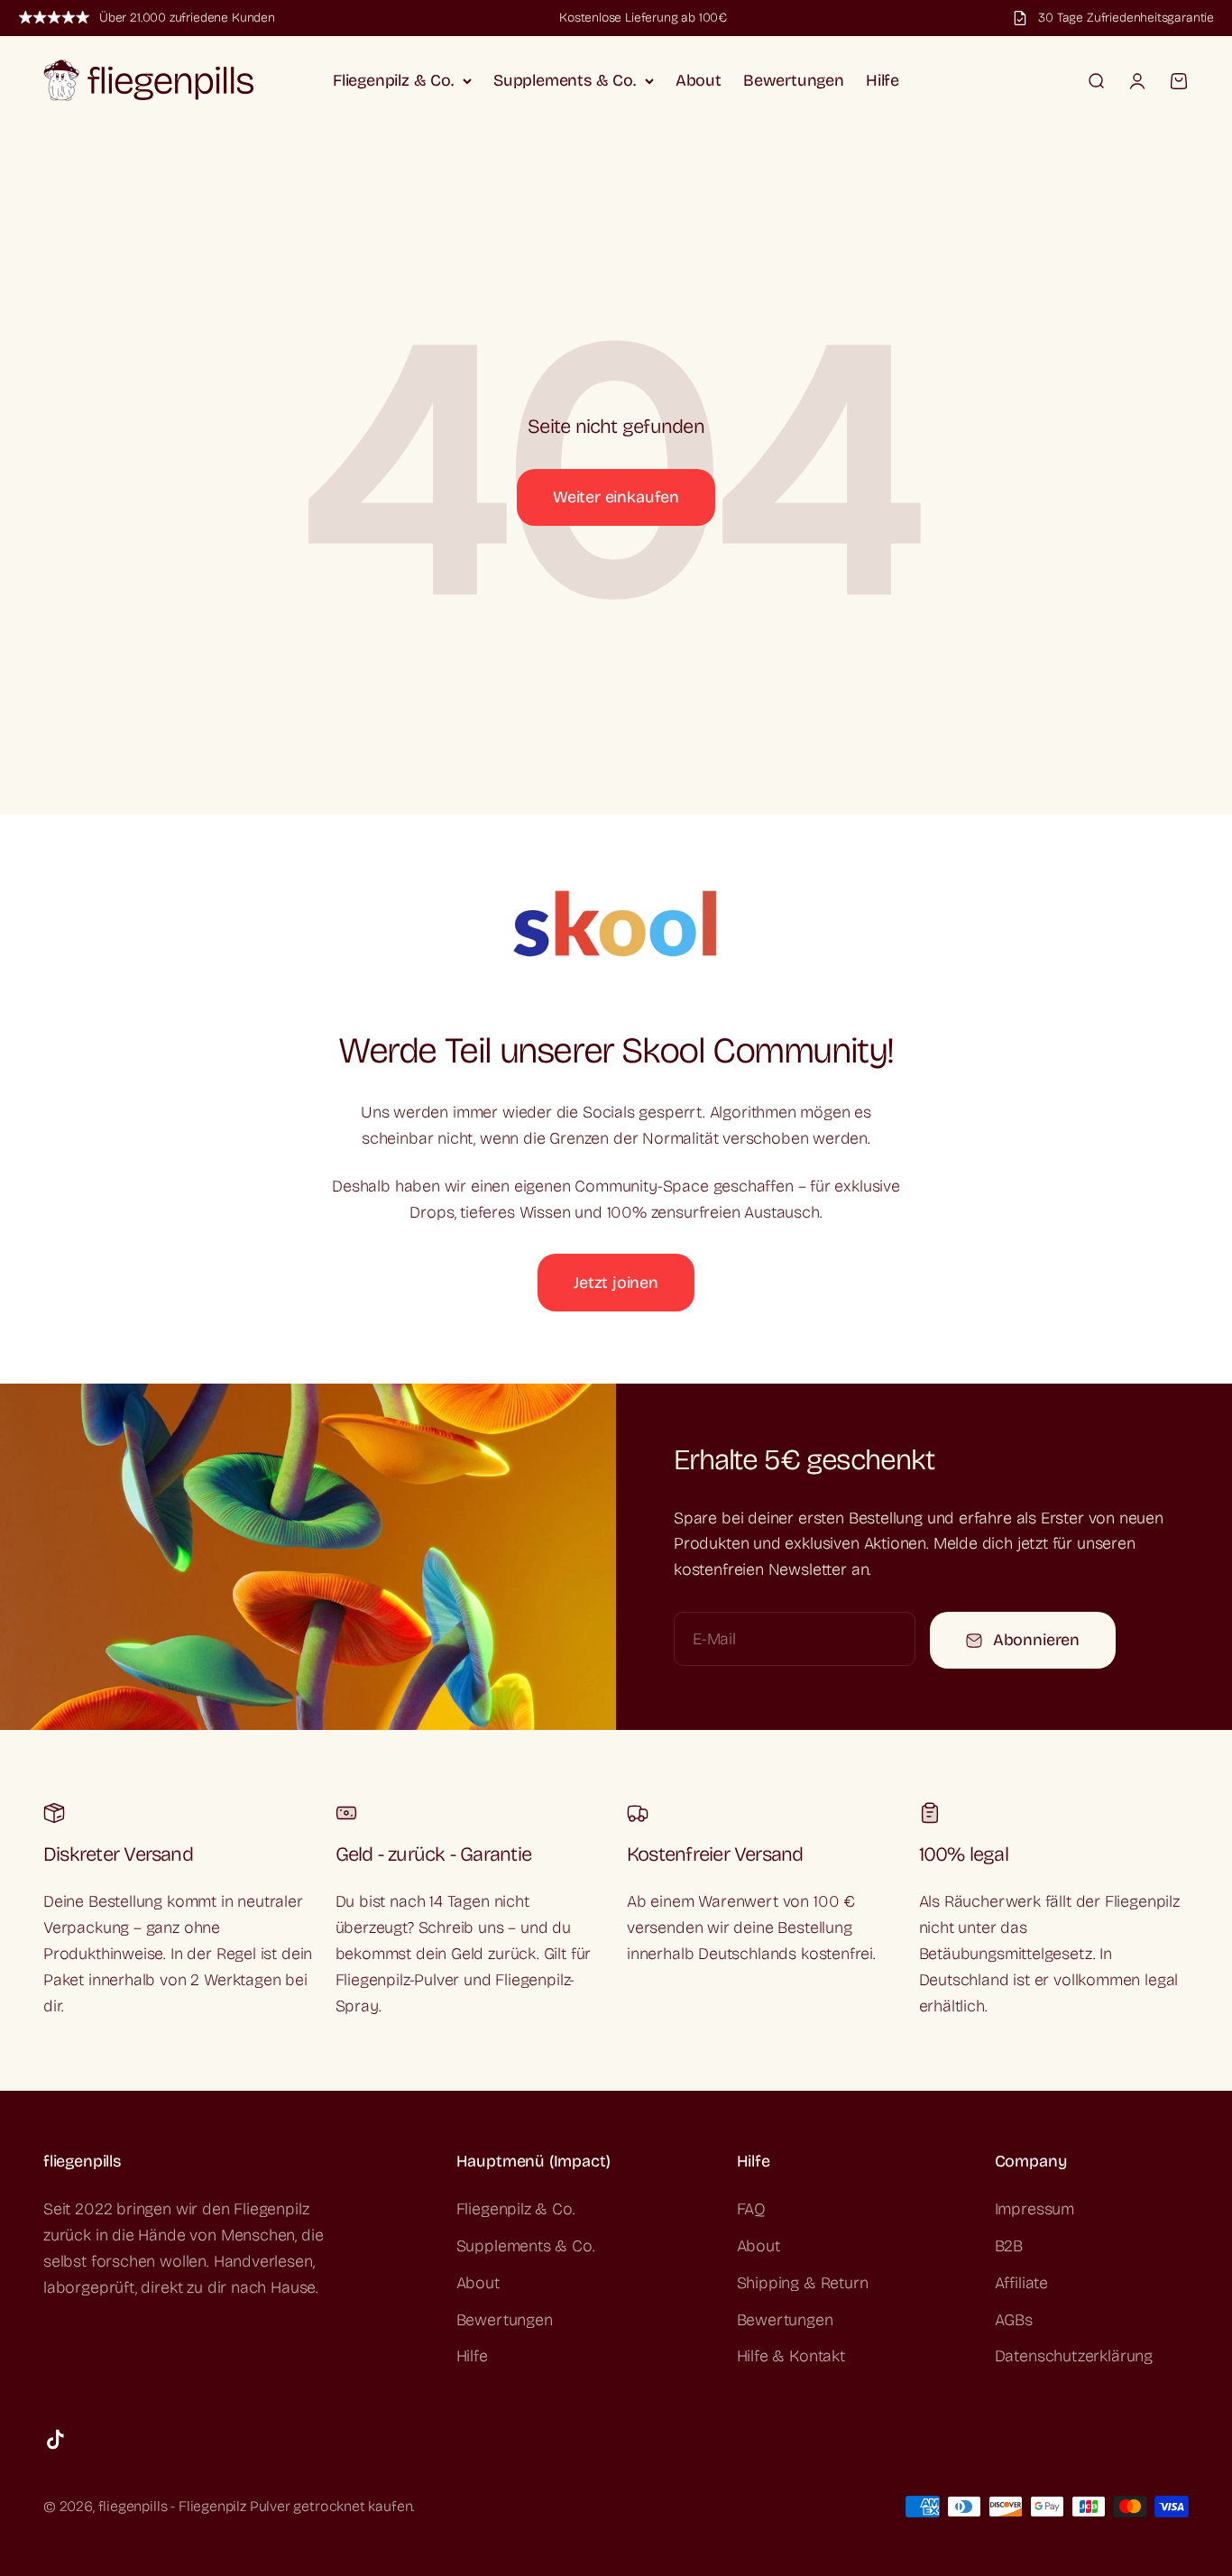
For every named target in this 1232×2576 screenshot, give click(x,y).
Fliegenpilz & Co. (393, 80)
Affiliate (1021, 2283)
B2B (1009, 2246)
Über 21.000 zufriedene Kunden (187, 18)
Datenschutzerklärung (1074, 2356)
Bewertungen (794, 80)
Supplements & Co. (565, 80)
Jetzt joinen (616, 1283)
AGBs (1014, 2320)
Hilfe (883, 80)
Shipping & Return (803, 2283)
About (699, 80)
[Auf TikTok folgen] (55, 2439)
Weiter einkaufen (616, 497)
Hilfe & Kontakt (791, 2356)
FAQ (751, 2209)
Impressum (1034, 2209)
